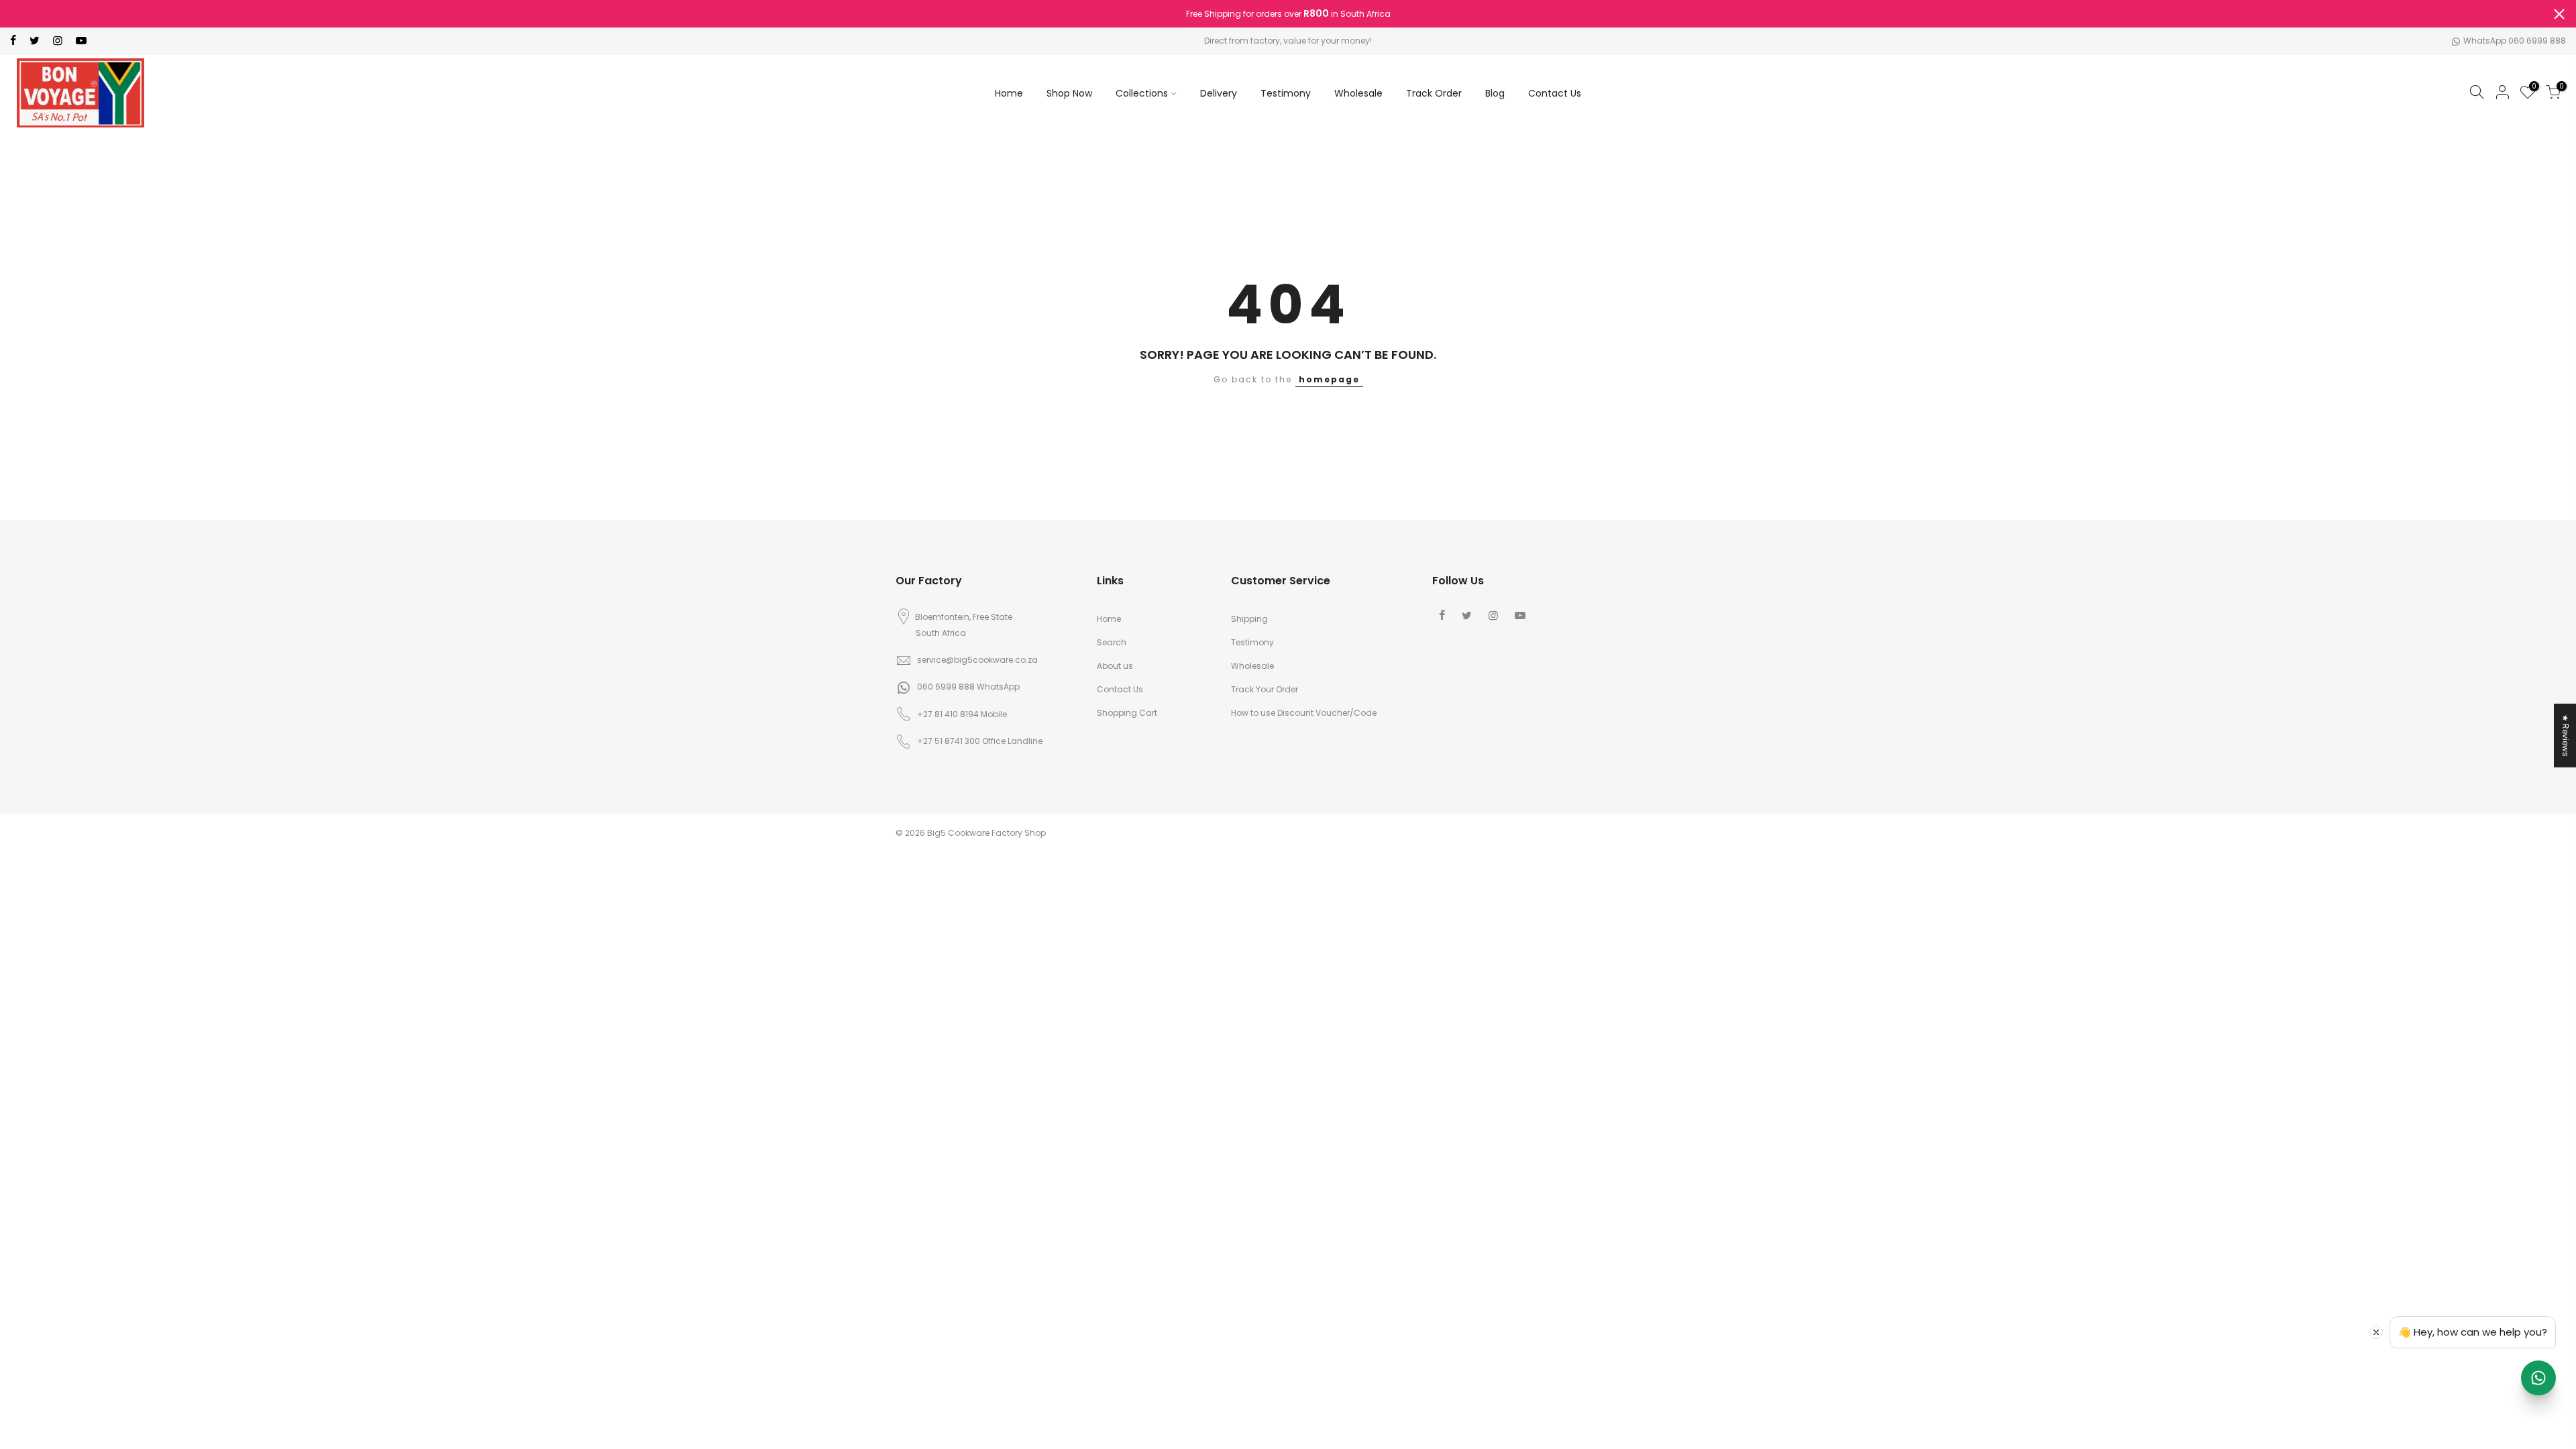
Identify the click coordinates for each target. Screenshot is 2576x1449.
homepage (1329, 379)
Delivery (1219, 93)
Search (1112, 642)
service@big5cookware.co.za (977, 660)
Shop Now (1069, 93)
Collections (1142, 93)
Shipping (1249, 619)
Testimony (1286, 93)
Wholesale (1358, 93)
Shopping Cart (1127, 713)
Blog (1495, 93)
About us (1115, 666)
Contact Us (1555, 93)
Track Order (1434, 93)
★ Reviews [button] (2566, 736)
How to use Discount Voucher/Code (1304, 713)
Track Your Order (1265, 689)
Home (1009, 93)
